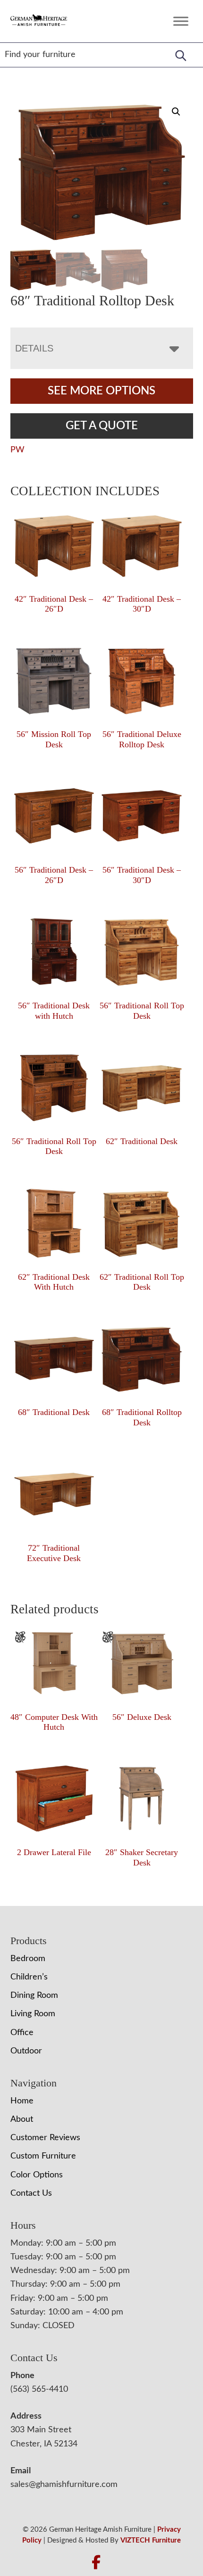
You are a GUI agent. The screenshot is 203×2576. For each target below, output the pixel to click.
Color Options (37, 2175)
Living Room (33, 2014)
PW (17, 450)
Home (22, 2101)
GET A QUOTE (102, 426)
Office (22, 2033)
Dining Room (34, 1995)
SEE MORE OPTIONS (101, 391)
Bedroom (28, 1959)
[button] (176, 112)
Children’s (29, 1977)
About (22, 2119)
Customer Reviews (45, 2138)
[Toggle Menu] (181, 21)
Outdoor (26, 2051)
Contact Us (31, 2193)
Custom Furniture (43, 2156)
